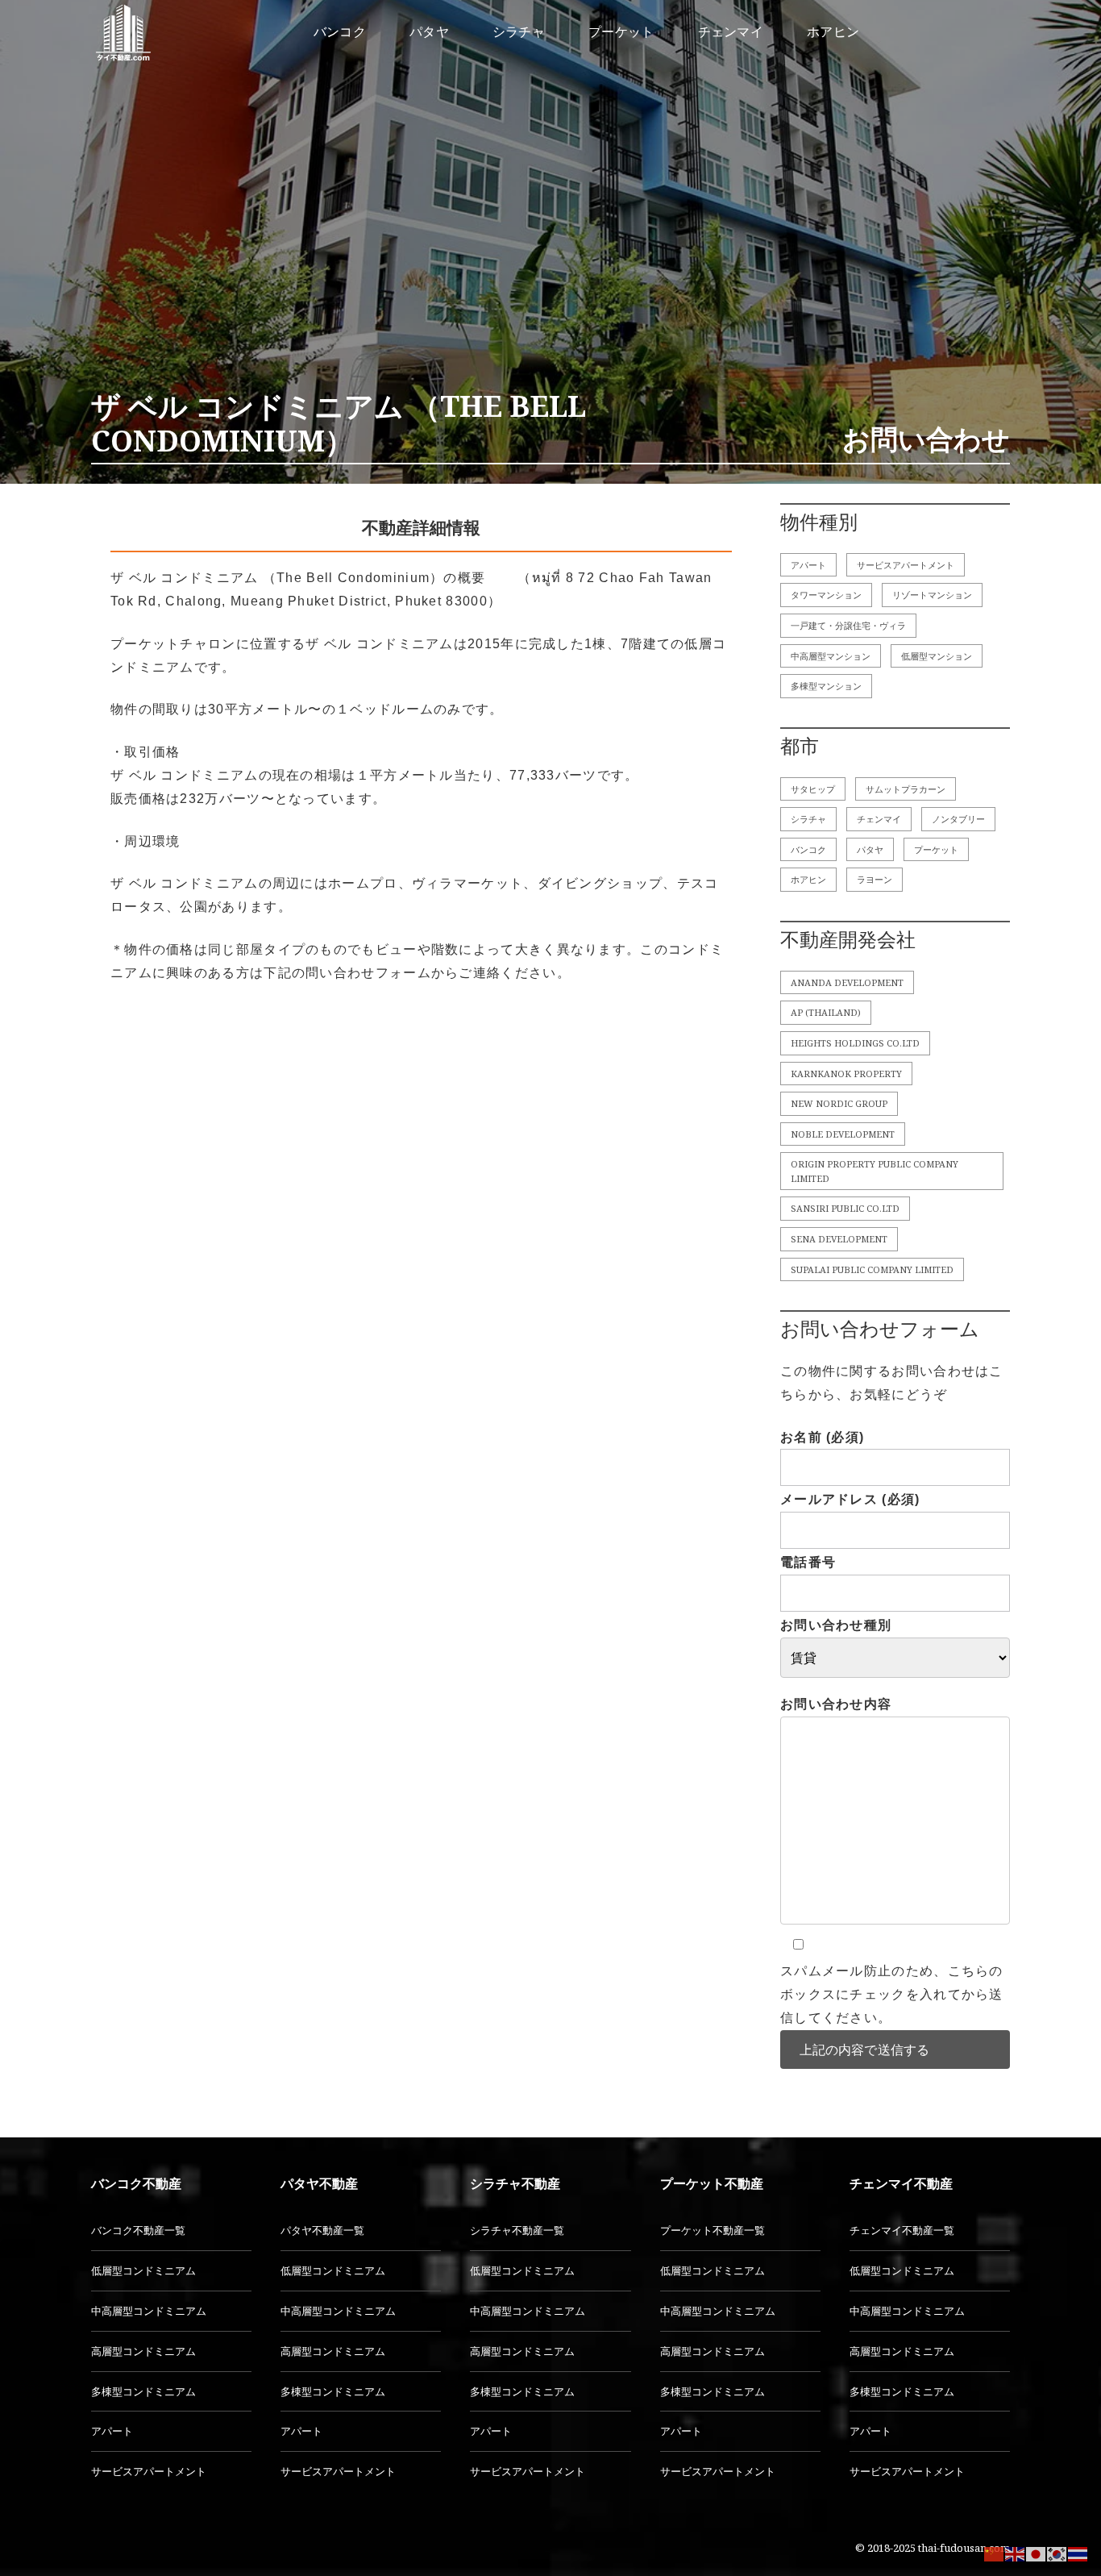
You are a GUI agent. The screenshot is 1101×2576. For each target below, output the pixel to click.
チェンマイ (879, 819)
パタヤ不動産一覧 (322, 2230)
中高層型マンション (831, 656)
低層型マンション (937, 656)
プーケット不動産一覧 (713, 2230)
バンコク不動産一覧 (138, 2230)
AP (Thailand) (826, 1012)
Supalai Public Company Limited (872, 1269)
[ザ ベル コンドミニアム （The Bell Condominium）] (550, 242)
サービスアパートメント (906, 565)
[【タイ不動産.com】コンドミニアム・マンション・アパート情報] (123, 32)
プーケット (936, 849)
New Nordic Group (839, 1103)
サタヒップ (813, 789)
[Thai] (1078, 2553)
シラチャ (808, 819)
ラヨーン (875, 879)
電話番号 (808, 1562)
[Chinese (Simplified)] (995, 2553)
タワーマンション (826, 595)
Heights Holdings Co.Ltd (855, 1043)
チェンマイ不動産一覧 (902, 2230)
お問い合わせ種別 (836, 1625)
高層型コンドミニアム (143, 2351)
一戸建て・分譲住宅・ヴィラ (848, 625)
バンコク (808, 849)
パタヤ (870, 849)
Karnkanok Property (846, 1074)
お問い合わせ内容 (836, 1704)
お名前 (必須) (822, 1437)
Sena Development (839, 1239)
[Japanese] (1037, 2553)
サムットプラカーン (906, 789)
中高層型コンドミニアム (149, 2311)
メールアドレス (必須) (850, 1499)
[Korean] (1057, 2553)
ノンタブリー (958, 819)
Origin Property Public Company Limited (875, 1171)
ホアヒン (808, 879)
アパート (808, 565)
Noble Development (843, 1134)
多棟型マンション (826, 686)
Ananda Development (847, 982)
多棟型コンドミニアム (143, 2391)
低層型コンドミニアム (143, 2270)
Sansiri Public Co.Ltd (845, 1208)
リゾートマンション (932, 595)
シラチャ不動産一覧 (517, 2230)
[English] (1016, 2553)
